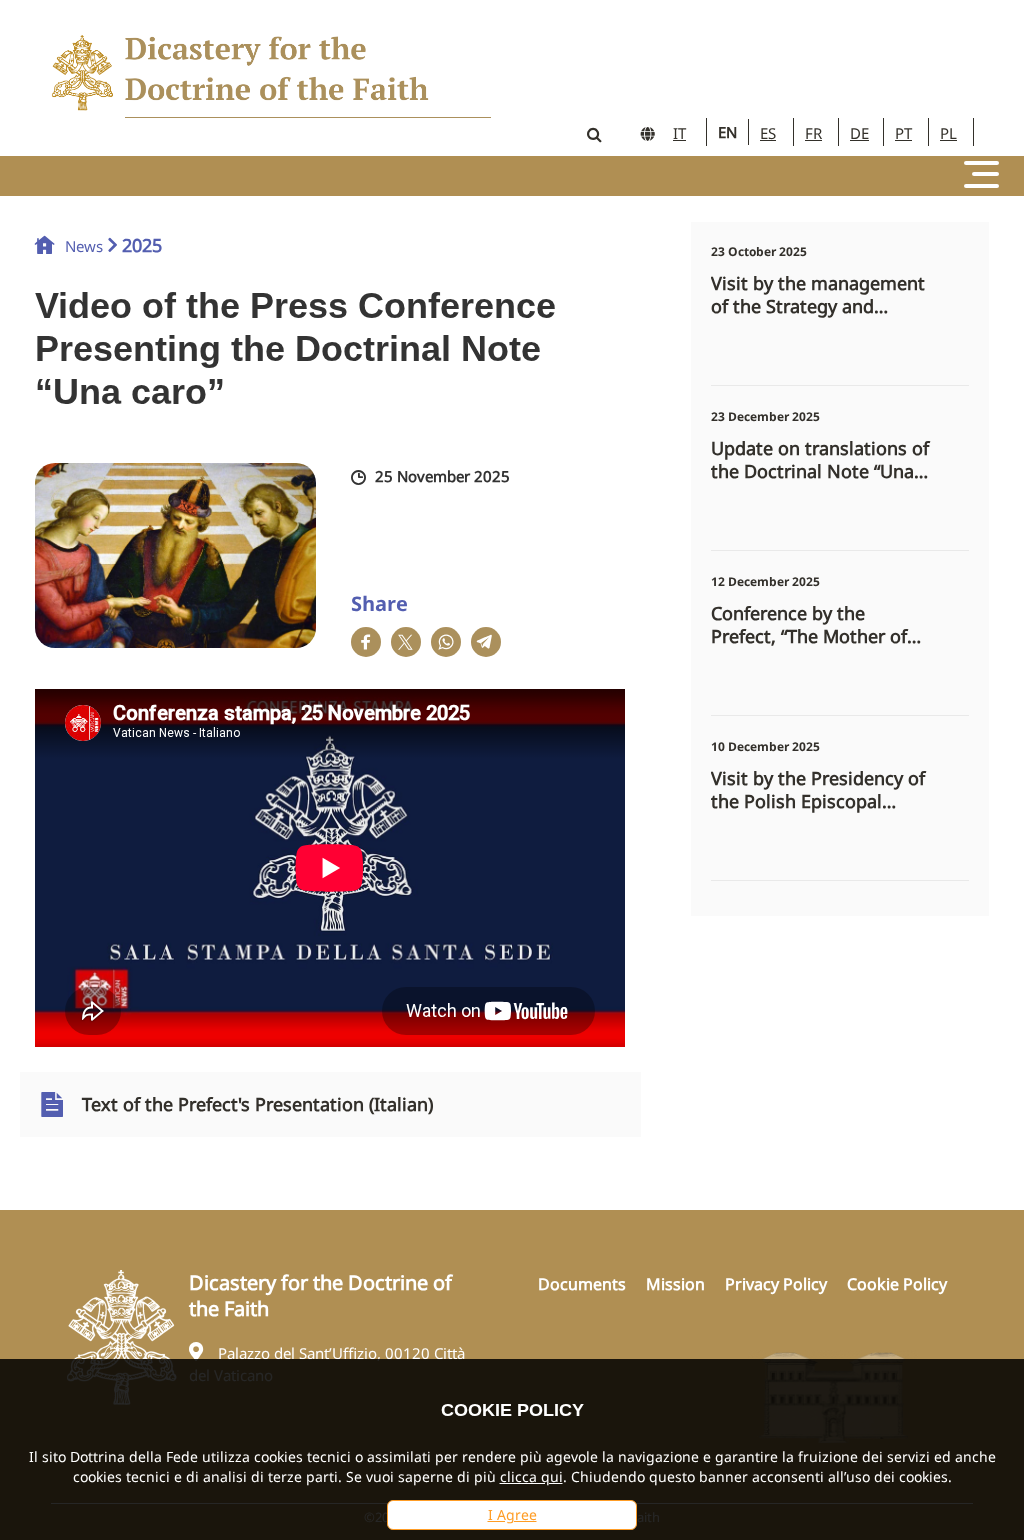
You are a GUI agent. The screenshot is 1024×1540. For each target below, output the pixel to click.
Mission (675, 1284)
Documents (582, 1284)
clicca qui (531, 1476)
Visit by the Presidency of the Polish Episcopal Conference (818, 790)
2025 (142, 245)
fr (813, 133)
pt (903, 133)
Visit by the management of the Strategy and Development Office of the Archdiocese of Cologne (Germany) (818, 295)
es (768, 133)
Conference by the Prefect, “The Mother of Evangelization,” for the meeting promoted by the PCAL (820, 625)
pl (948, 133)
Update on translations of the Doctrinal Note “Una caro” (820, 460)
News (84, 246)
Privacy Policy (776, 1284)
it (679, 133)
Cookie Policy (897, 1284)
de (859, 133)
